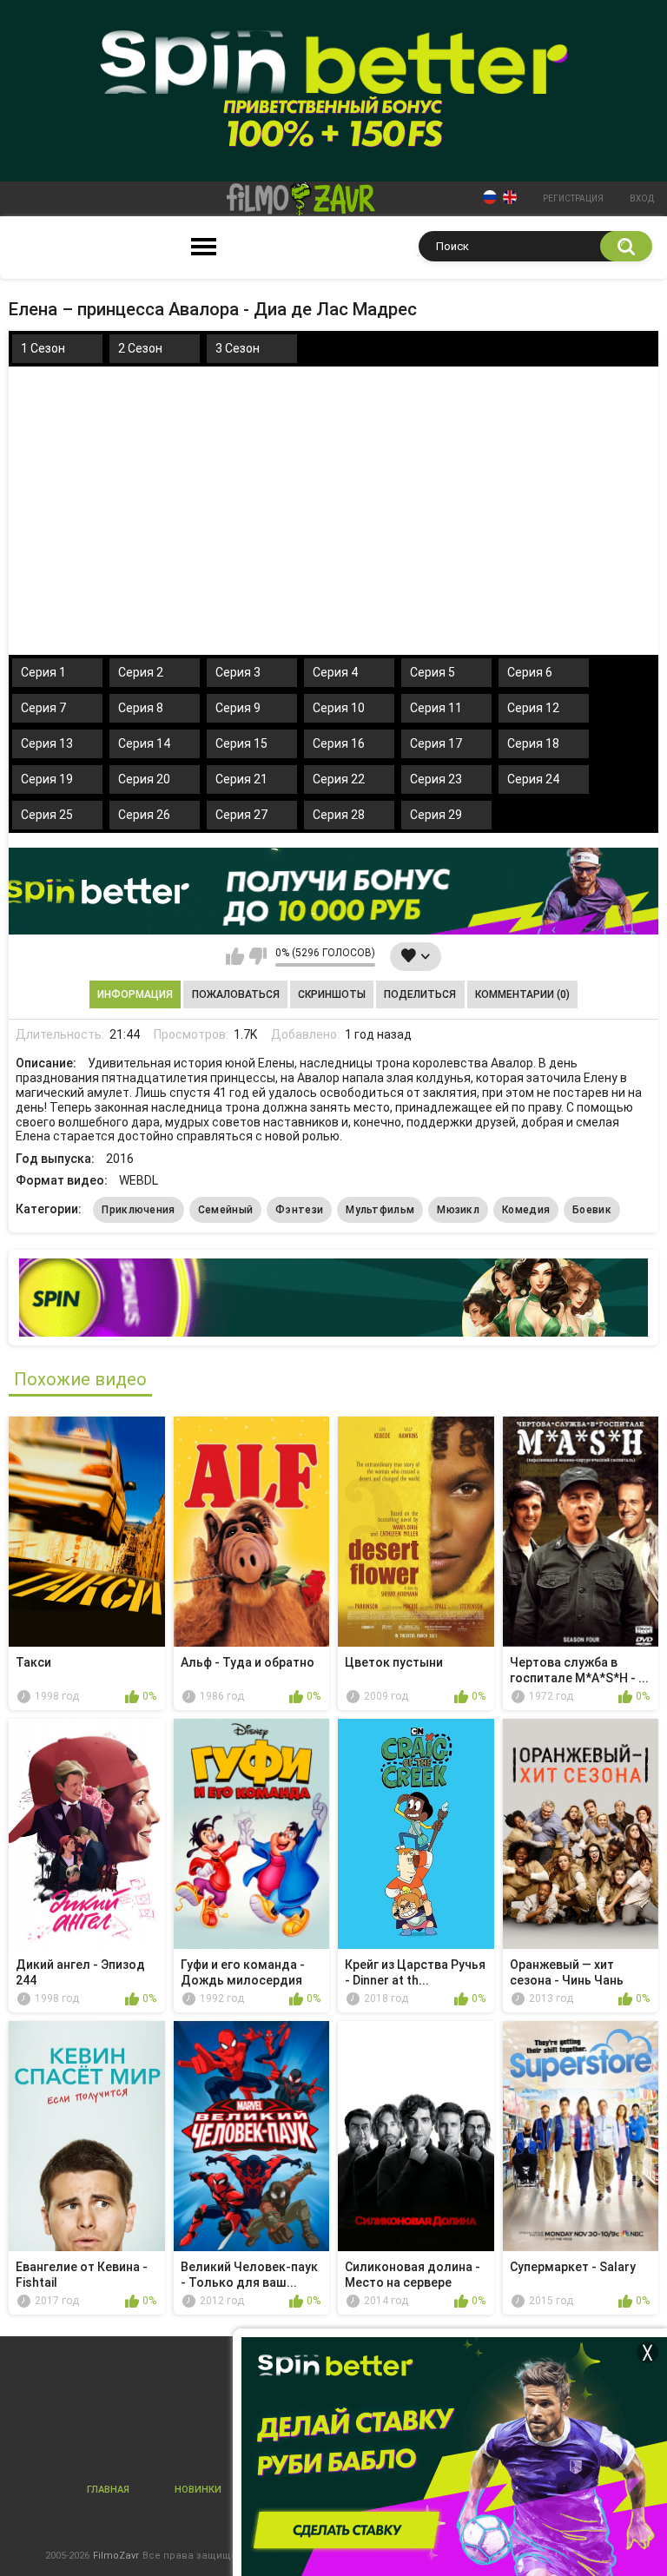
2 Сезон (140, 348)
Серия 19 (47, 779)
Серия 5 (433, 672)
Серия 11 (436, 708)
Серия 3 (238, 672)
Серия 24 (533, 779)
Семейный (225, 1210)
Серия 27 (241, 815)
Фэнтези (299, 1210)
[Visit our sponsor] (333, 891)
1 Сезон (43, 348)
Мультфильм (380, 1210)
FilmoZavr (116, 2556)
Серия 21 (241, 779)
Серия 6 (530, 672)
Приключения (138, 1210)
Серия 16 (339, 743)
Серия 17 (436, 743)
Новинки (198, 2490)
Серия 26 (144, 815)
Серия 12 (533, 708)
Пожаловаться (236, 994)
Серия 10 (339, 708)
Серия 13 (47, 743)
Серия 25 (47, 815)
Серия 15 (241, 743)
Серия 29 (436, 815)
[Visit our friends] (333, 1298)
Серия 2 (141, 672)
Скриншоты (332, 994)
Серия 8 (141, 708)
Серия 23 (436, 779)
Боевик (592, 1210)
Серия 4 (335, 672)
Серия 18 (533, 743)
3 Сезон (238, 348)
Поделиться (420, 994)
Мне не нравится (258, 956)
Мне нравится (235, 956)
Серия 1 (43, 672)
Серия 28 (339, 815)
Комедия (526, 1210)
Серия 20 (144, 779)
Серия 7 (43, 708)
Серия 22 (339, 779)
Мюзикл (458, 1210)
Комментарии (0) (522, 994)
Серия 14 (144, 743)
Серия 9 (238, 708)
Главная (108, 2490)
